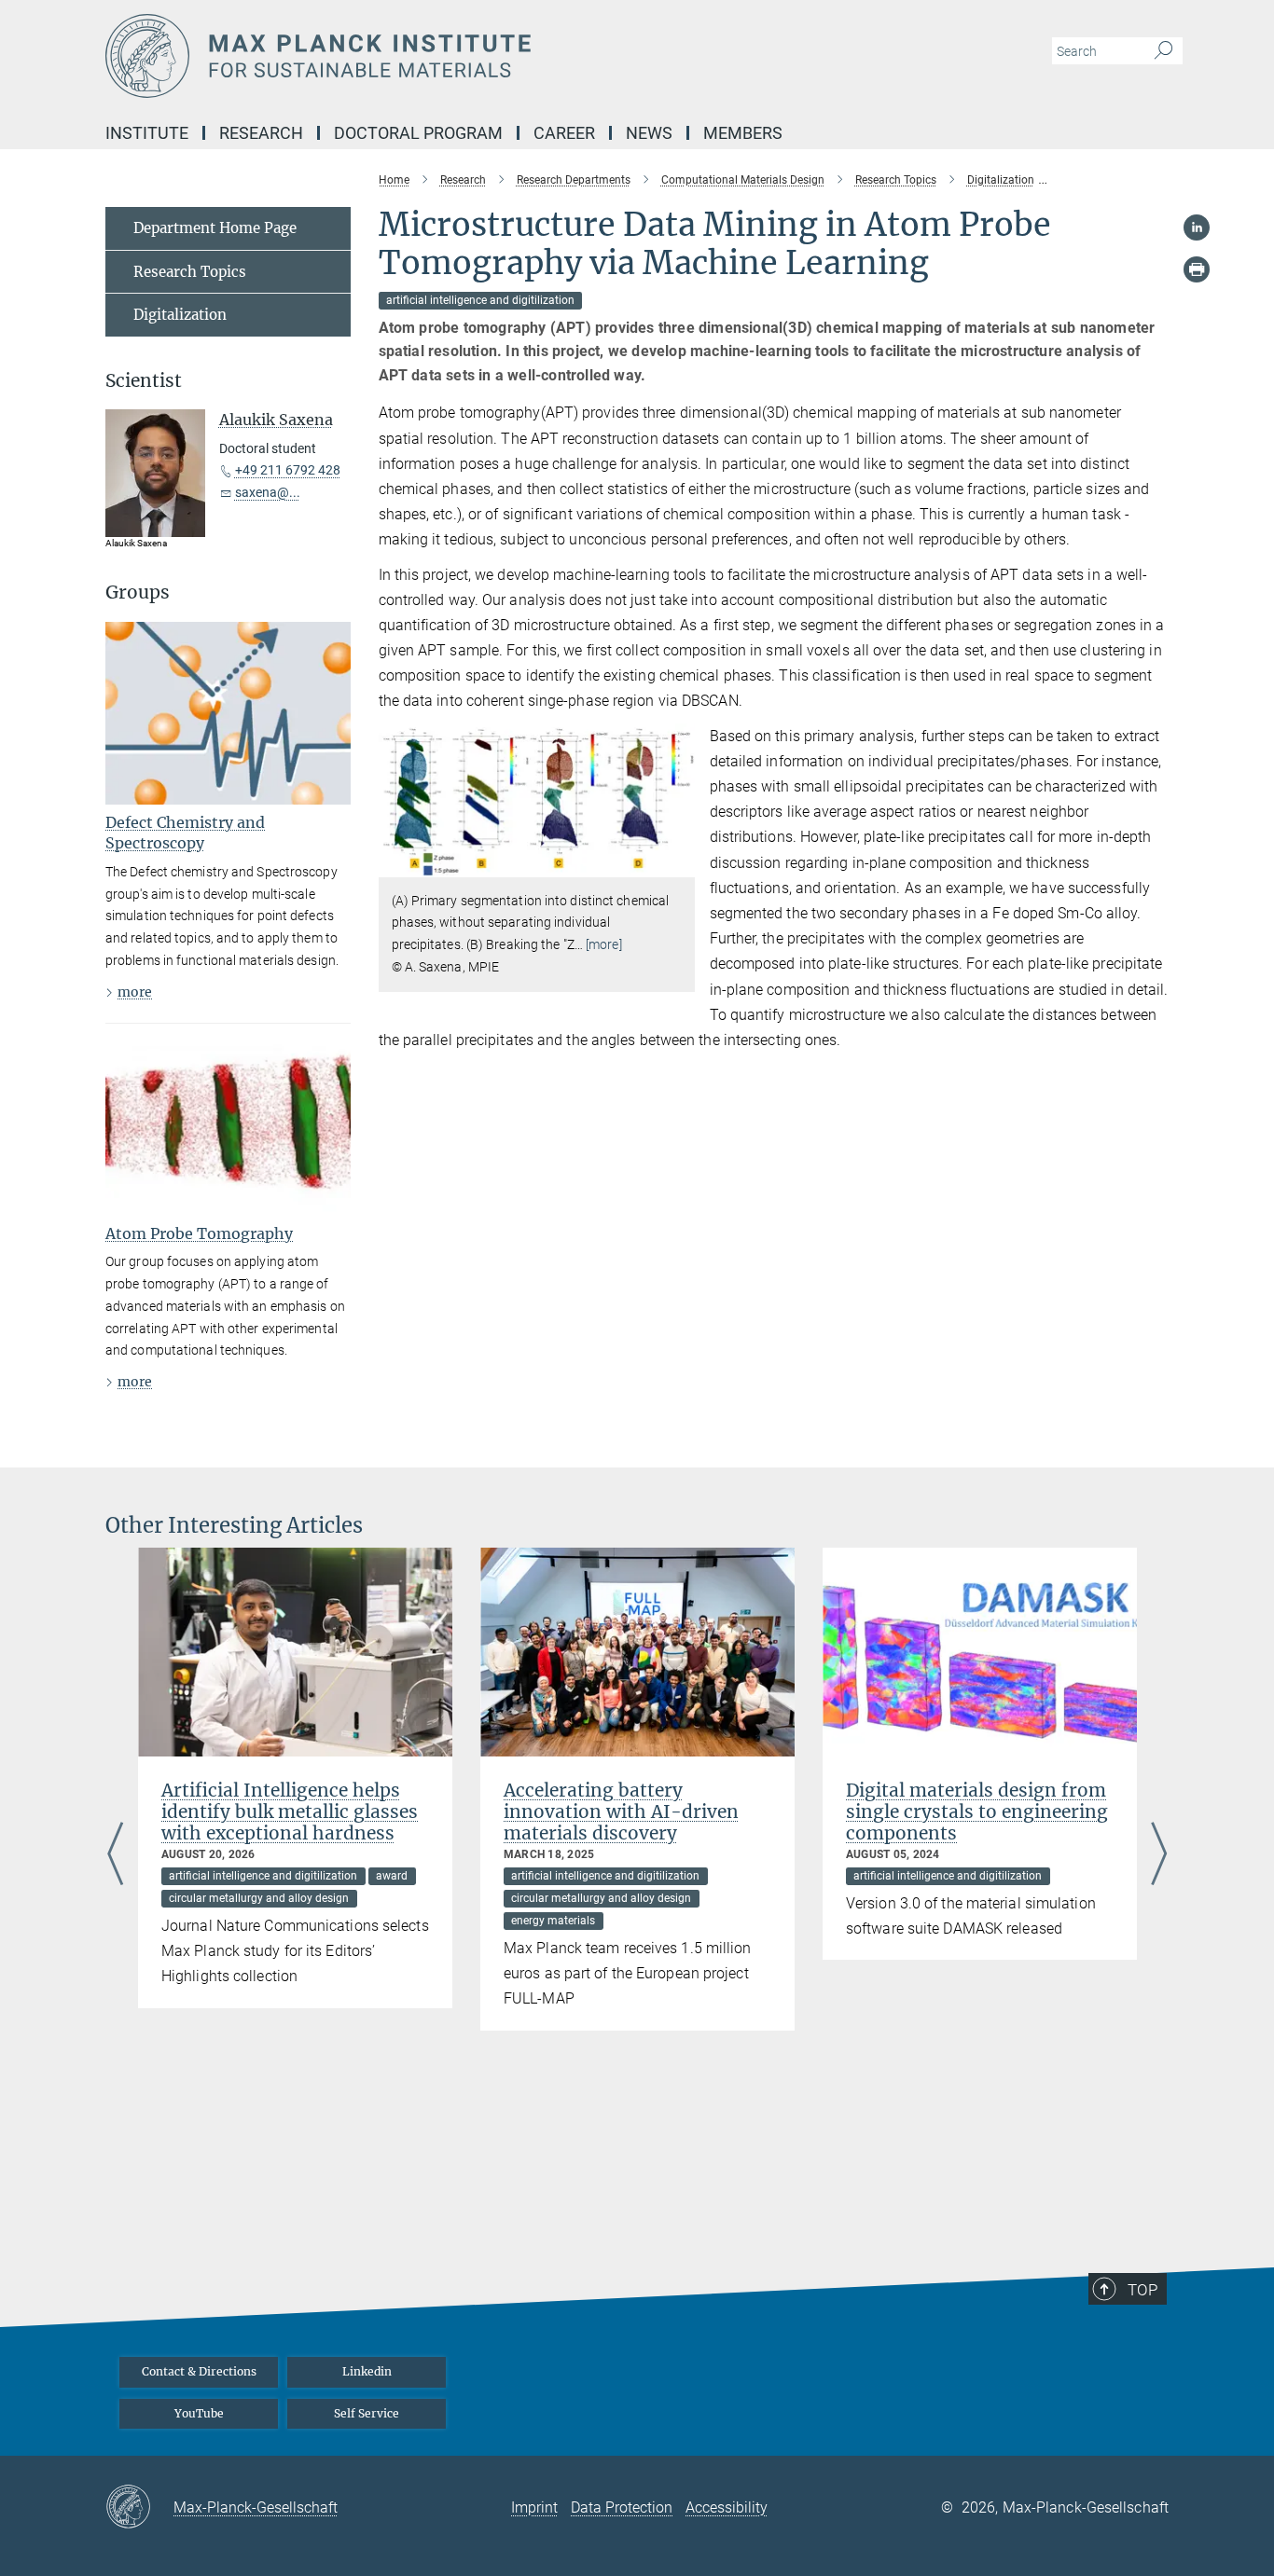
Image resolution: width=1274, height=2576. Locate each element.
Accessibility (727, 2507)
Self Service (367, 2413)
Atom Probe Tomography (199, 1233)
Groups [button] (138, 592)
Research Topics (190, 272)
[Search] (1163, 51)
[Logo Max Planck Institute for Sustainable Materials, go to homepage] (455, 56)
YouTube (199, 2413)
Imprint (534, 2507)
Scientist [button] (144, 381)
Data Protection (622, 2507)
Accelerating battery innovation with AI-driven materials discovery (621, 1811)
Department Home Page (215, 228)
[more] (604, 944)
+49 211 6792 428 (288, 470)
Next (1159, 1856)
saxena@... (268, 492)
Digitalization (180, 315)
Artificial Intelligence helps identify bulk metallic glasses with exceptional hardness (290, 1811)
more (135, 992)
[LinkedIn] (1197, 227)
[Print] (1197, 269)
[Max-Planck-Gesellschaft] (139, 2508)
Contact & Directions (199, 2371)
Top (1142, 2290)
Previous (115, 1856)
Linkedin (367, 2371)
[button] (679, 863)
